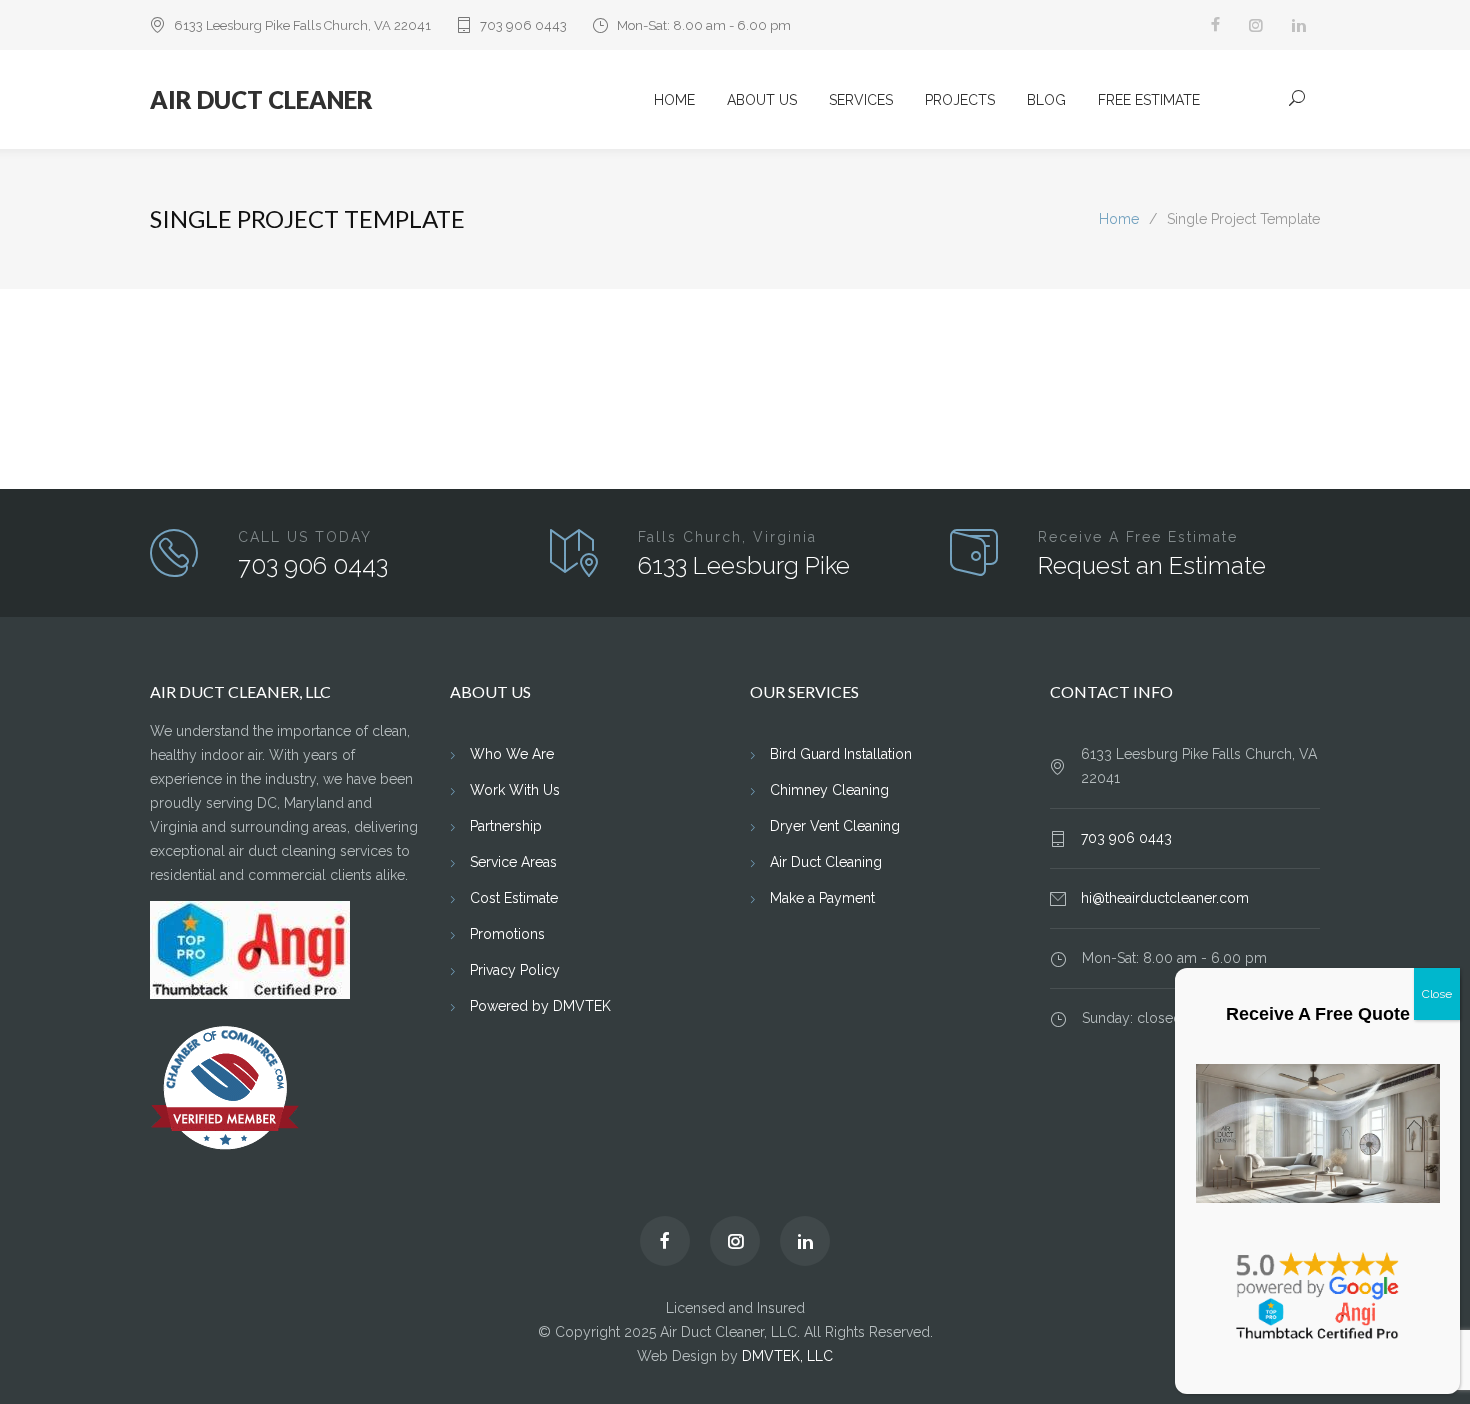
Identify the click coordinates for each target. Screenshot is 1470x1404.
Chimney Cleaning (829, 790)
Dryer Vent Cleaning (835, 826)
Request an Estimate (1152, 565)
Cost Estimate (514, 898)
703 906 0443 (523, 25)
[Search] (1297, 97)
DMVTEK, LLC (787, 1356)
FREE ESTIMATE (1149, 100)
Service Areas (513, 862)
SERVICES (861, 100)
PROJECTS (960, 100)
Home (1119, 219)
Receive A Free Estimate (1138, 537)
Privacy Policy (515, 970)
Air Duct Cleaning (826, 862)
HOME (674, 100)
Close (1437, 994)
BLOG (1046, 100)
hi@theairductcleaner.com (1165, 898)
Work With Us (515, 790)
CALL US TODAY (305, 537)
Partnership (506, 826)
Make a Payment (822, 898)
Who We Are (512, 754)
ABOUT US (762, 100)
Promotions (507, 934)
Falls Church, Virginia (727, 537)
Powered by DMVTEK (540, 1006)
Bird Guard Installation (841, 754)
